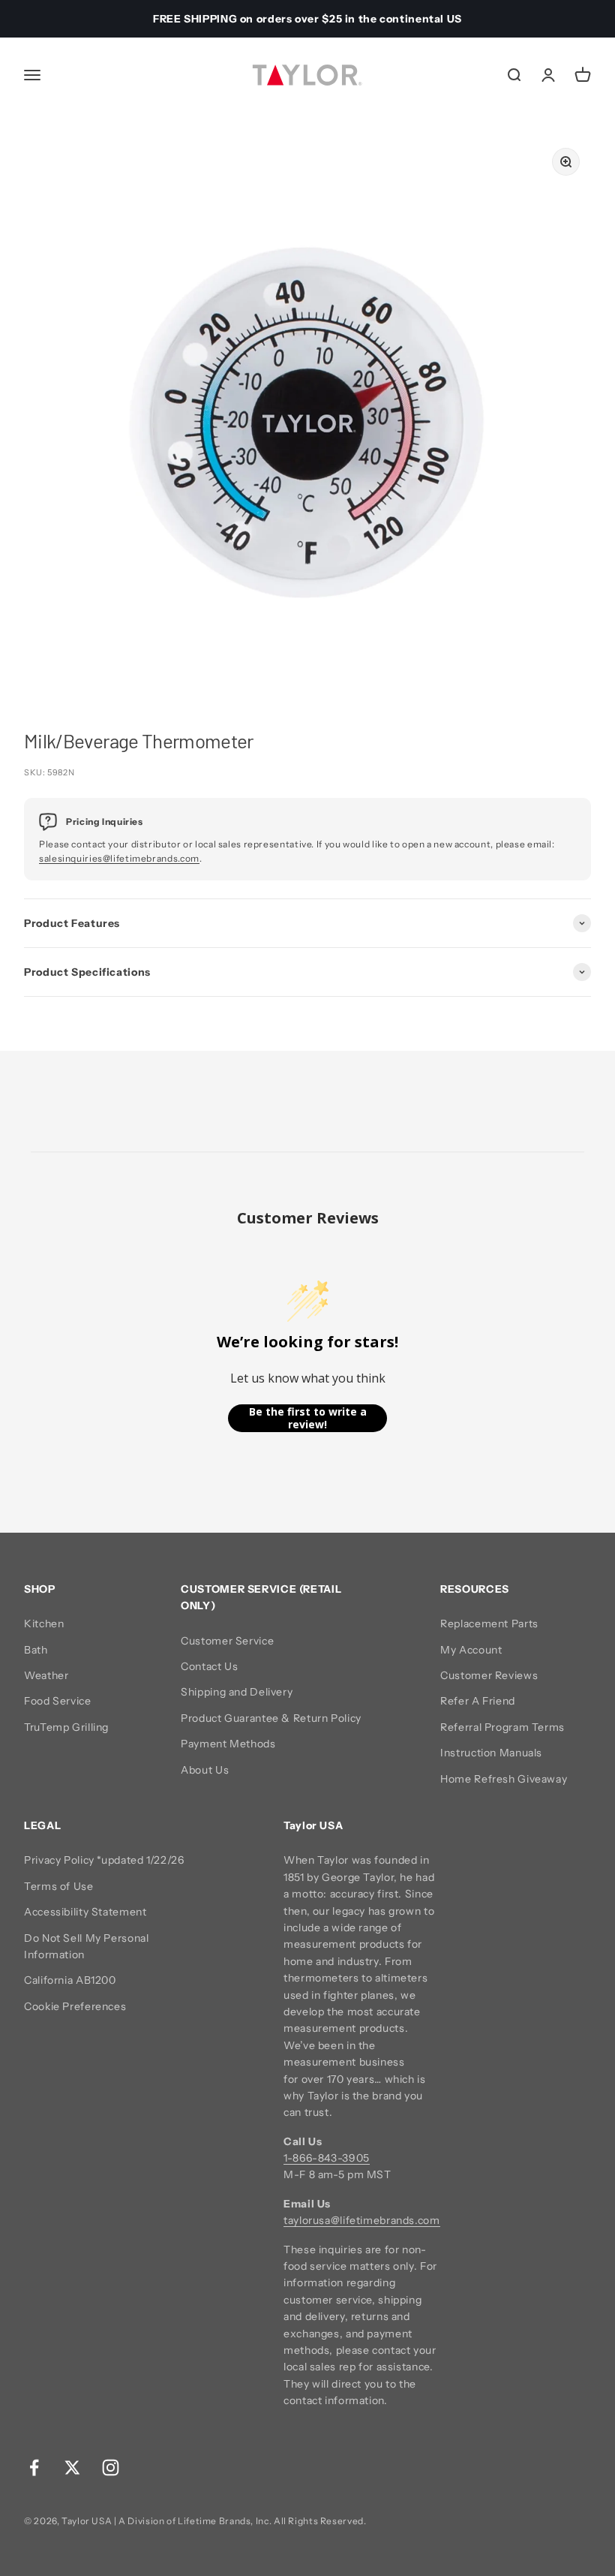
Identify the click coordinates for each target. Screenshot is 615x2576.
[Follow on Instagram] (111, 2468)
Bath (36, 1650)
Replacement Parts (489, 1624)
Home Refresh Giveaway (504, 1779)
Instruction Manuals (491, 1753)
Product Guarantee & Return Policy (271, 1718)
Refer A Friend (478, 1701)
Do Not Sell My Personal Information (87, 1946)
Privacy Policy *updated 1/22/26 (104, 1860)
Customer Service (227, 1641)
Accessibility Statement (85, 1912)
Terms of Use (59, 1886)
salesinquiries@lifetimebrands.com (119, 858)
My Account (471, 1650)
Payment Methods (228, 1744)
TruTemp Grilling (66, 1727)
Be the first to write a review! (308, 1418)
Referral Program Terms (502, 1727)
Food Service (58, 1701)
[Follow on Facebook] (34, 2468)
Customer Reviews (489, 1675)
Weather (46, 1675)
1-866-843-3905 (327, 2158)
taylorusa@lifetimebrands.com (362, 2220)
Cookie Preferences (75, 2006)
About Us (205, 1770)
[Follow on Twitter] (72, 2468)
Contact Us (209, 1666)
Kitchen (44, 1624)
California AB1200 (70, 1980)
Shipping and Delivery (237, 1692)
